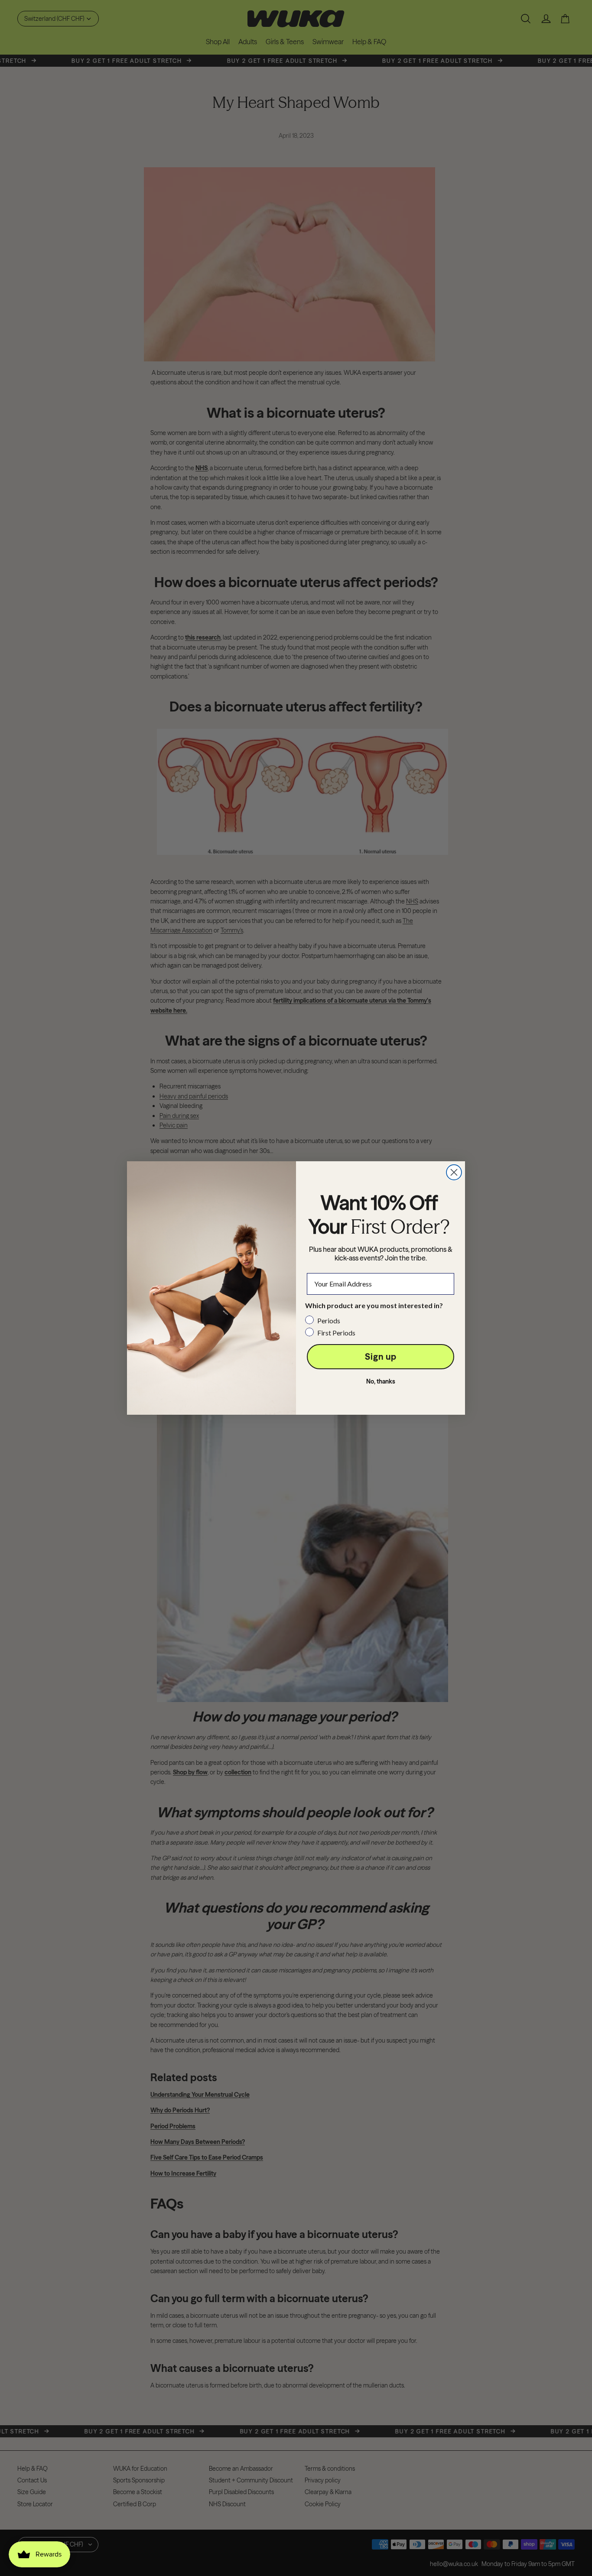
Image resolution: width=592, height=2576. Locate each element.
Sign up (381, 1356)
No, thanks (381, 1381)
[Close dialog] (454, 1172)
